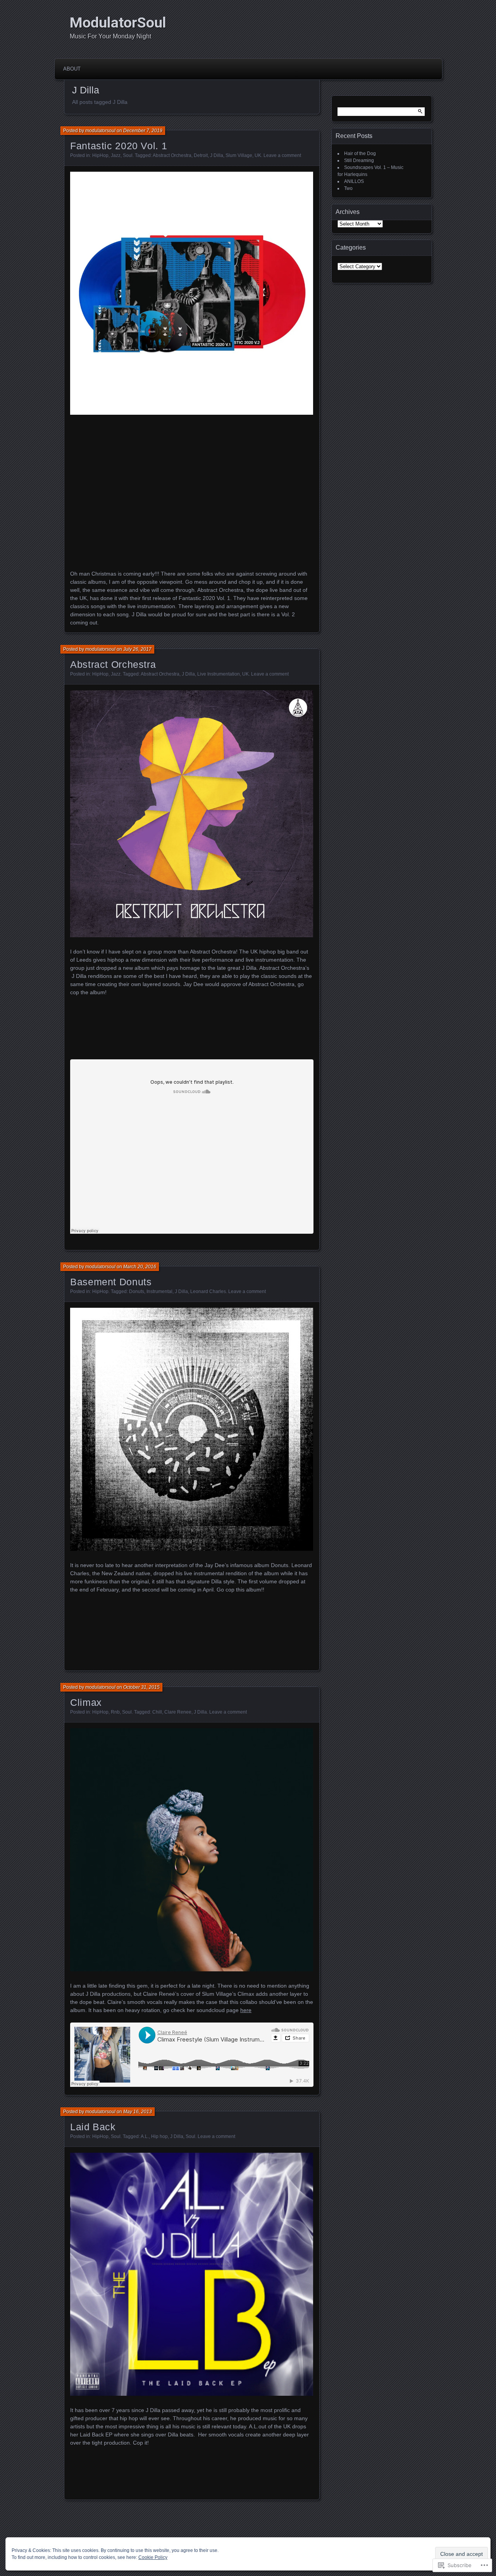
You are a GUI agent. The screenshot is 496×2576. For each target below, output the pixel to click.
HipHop (100, 155)
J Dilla (217, 155)
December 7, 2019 (143, 131)
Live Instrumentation (219, 674)
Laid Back (93, 2127)
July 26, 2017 (137, 649)
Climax (86, 1702)
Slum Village (239, 155)
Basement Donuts (111, 1282)
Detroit (201, 155)
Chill (157, 1712)
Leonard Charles (208, 1291)
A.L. (145, 2136)
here (246, 2010)
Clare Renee (178, 1712)
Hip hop (159, 2136)
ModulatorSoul (118, 22)
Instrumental (159, 1291)
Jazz (116, 155)
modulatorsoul (100, 131)
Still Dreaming (359, 160)
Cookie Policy (153, 2557)
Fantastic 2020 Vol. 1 (119, 146)
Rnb (115, 1712)
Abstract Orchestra (172, 155)
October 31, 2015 (141, 1687)
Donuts (137, 1291)
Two (348, 188)
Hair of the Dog (360, 153)
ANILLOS (354, 181)
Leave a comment (282, 155)
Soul (128, 155)
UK (258, 155)
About (72, 69)
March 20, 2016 (140, 1267)
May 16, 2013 (138, 2112)
